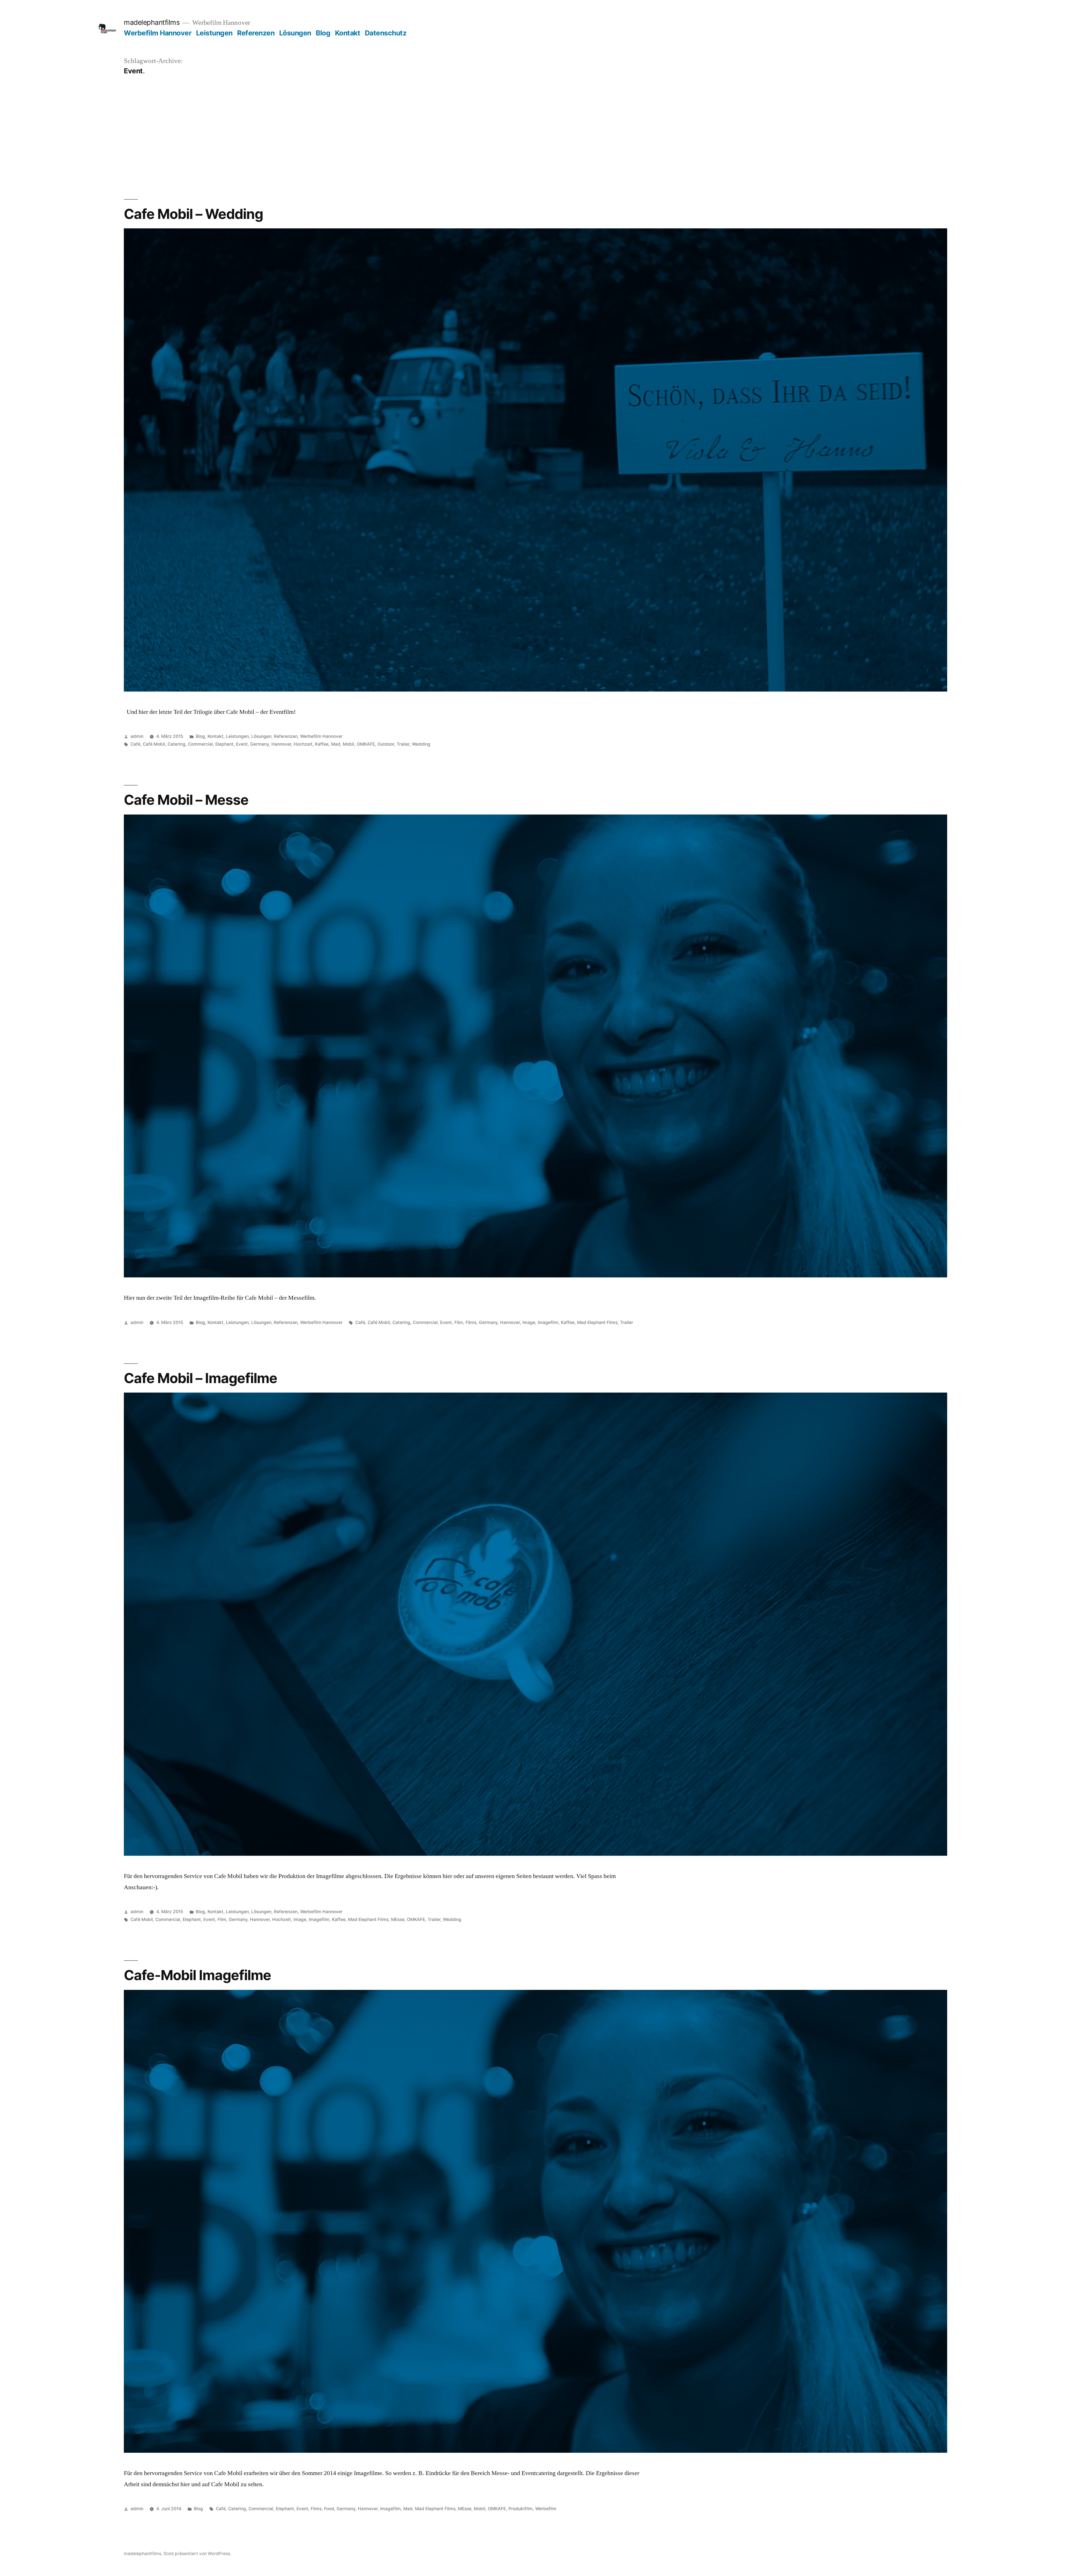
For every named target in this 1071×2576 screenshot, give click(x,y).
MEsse (398, 1919)
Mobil (348, 744)
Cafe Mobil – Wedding (193, 214)
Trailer (403, 744)
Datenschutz (386, 33)
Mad (336, 744)
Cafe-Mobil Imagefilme (197, 1975)
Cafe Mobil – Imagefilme (201, 1378)
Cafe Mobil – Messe (186, 800)
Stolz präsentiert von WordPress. (197, 2554)
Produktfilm (521, 2509)
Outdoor (386, 744)
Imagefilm (548, 1322)
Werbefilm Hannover (158, 33)
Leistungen (214, 33)
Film (459, 1322)
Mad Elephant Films (597, 1322)
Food (329, 2509)
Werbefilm (546, 2509)
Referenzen (256, 33)
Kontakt (348, 33)
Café (135, 744)
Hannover (281, 744)
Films (471, 1322)
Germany (260, 744)
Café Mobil (154, 744)
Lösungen (295, 33)
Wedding (421, 744)
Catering (177, 744)
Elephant (224, 744)
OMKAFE (366, 744)
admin (137, 736)
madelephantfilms (152, 22)
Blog (323, 33)
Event (242, 744)
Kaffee (322, 744)
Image (529, 1322)
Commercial (200, 744)
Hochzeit (303, 744)
